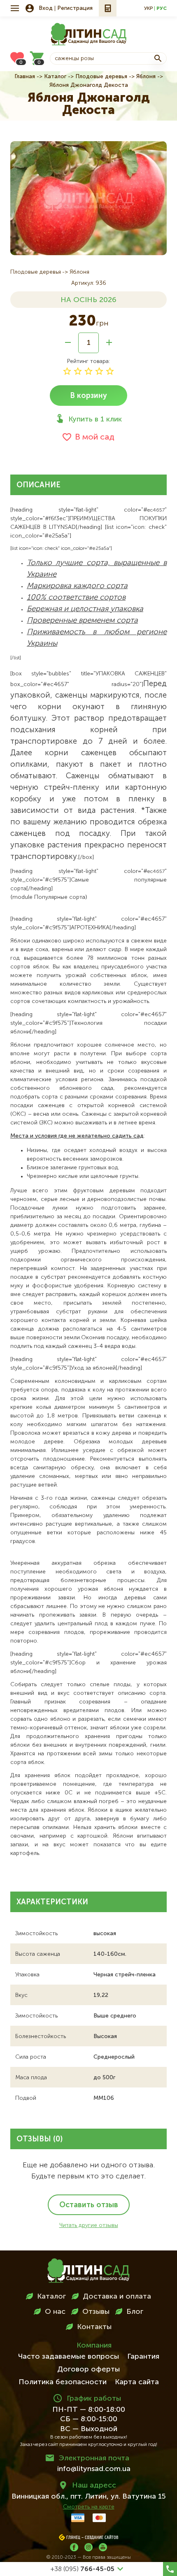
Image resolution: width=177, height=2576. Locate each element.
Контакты (94, 2327)
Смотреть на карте (89, 2507)
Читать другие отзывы (89, 2225)
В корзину (88, 396)
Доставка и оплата (117, 2297)
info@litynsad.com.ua (94, 2469)
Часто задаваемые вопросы (69, 2357)
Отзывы (96, 2312)
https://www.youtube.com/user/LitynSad (103, 2547)
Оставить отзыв (89, 2205)
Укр (148, 9)
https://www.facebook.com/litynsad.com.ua (74, 2547)
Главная (25, 77)
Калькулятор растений (108, 8)
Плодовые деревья (101, 77)
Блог (135, 2312)
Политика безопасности (63, 2382)
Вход (46, 8)
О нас (55, 2312)
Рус (162, 9)
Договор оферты (88, 2369)
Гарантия (143, 2357)
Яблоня (146, 77)
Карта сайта (137, 2382)
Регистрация (75, 8)
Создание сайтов (102, 2538)
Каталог (55, 77)
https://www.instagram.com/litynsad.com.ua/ (88, 2547)
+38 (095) (83, 2569)
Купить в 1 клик (95, 419)
